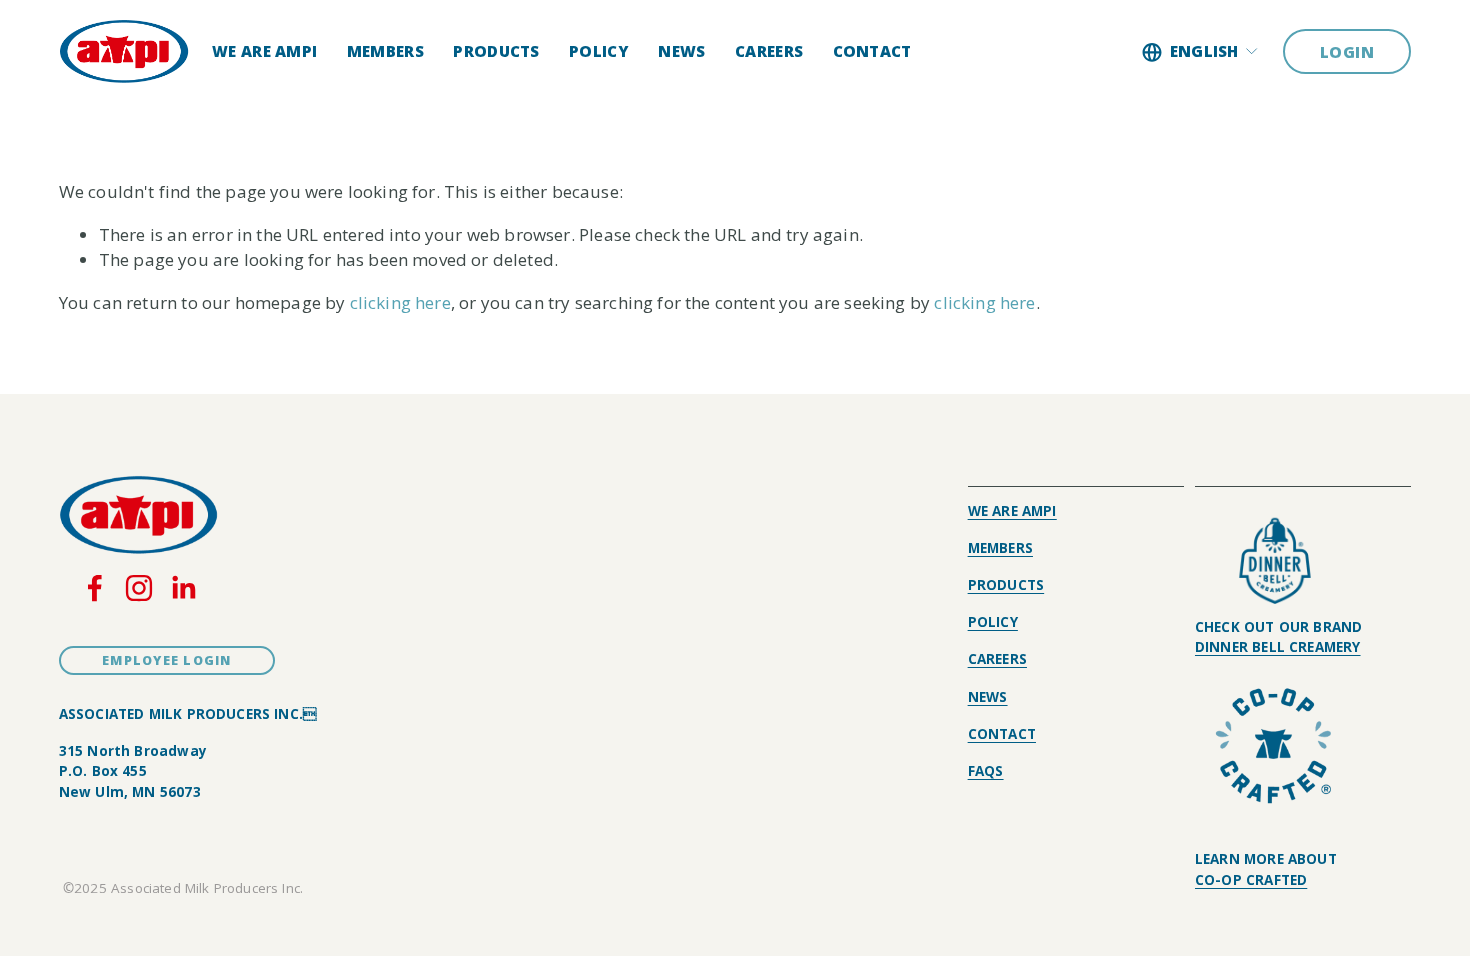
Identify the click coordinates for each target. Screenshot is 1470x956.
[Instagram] (139, 588)
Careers (769, 51)
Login (1347, 52)
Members (385, 51)
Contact (872, 51)
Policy (599, 51)
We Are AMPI (264, 51)
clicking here (400, 302)
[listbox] (1201, 52)
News (681, 51)
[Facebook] (95, 588)
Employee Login (167, 660)
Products (496, 51)
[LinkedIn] (183, 588)
